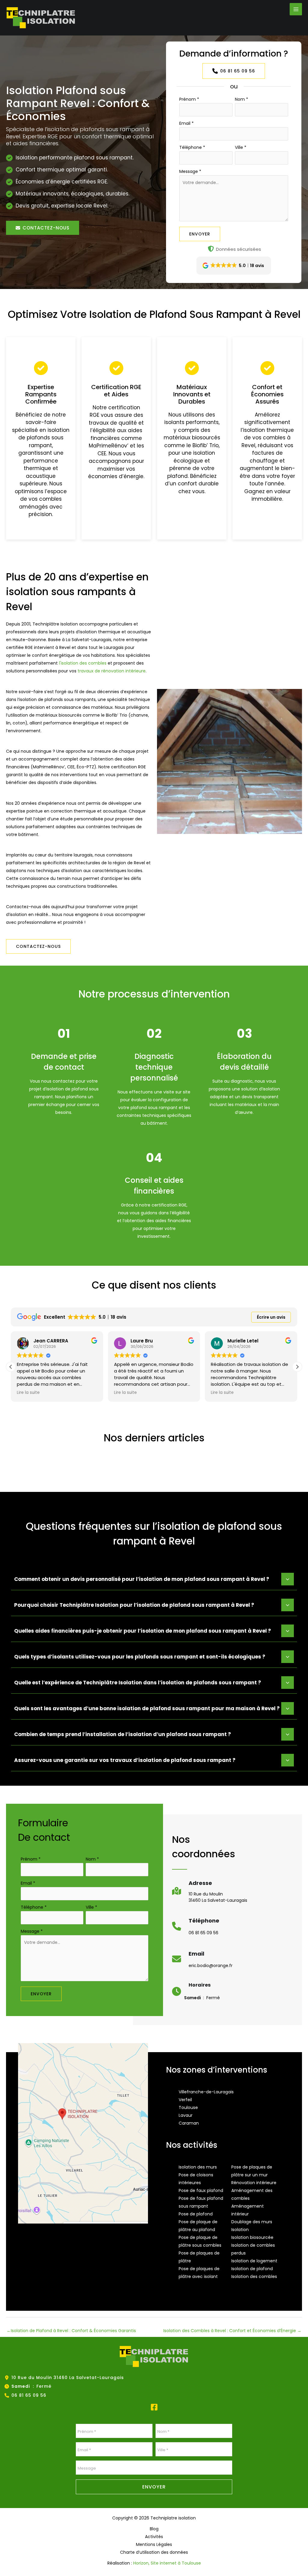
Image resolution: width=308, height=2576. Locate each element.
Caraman (189, 2123)
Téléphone (192, 147)
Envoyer (200, 234)
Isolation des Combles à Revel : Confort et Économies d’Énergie (232, 2331)
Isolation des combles (254, 2276)
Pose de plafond (196, 2214)
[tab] (154, 1578)
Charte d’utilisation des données (154, 2552)
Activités (154, 2537)
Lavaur (186, 2115)
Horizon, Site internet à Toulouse (167, 2563)
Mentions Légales (154, 2544)
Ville (241, 147)
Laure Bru (142, 1341)
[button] (43, 228)
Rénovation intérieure (254, 2183)
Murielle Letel (243, 1341)
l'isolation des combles (83, 663)
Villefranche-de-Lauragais (206, 2092)
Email (186, 123)
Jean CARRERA (51, 1341)
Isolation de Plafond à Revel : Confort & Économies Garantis (71, 2331)
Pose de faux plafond (201, 2190)
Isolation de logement (254, 2261)
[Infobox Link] (210, 1894)
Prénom (189, 99)
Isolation (240, 2230)
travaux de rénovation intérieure (112, 671)
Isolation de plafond (252, 2269)
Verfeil (185, 2100)
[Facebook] (154, 2407)
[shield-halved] (211, 249)
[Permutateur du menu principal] (296, 9)
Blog (154, 2529)
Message (190, 171)
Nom (242, 99)
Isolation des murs (198, 2167)
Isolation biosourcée (252, 2237)
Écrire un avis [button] (271, 1317)
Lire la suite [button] (28, 1393)
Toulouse (188, 2107)
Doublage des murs (252, 2222)
